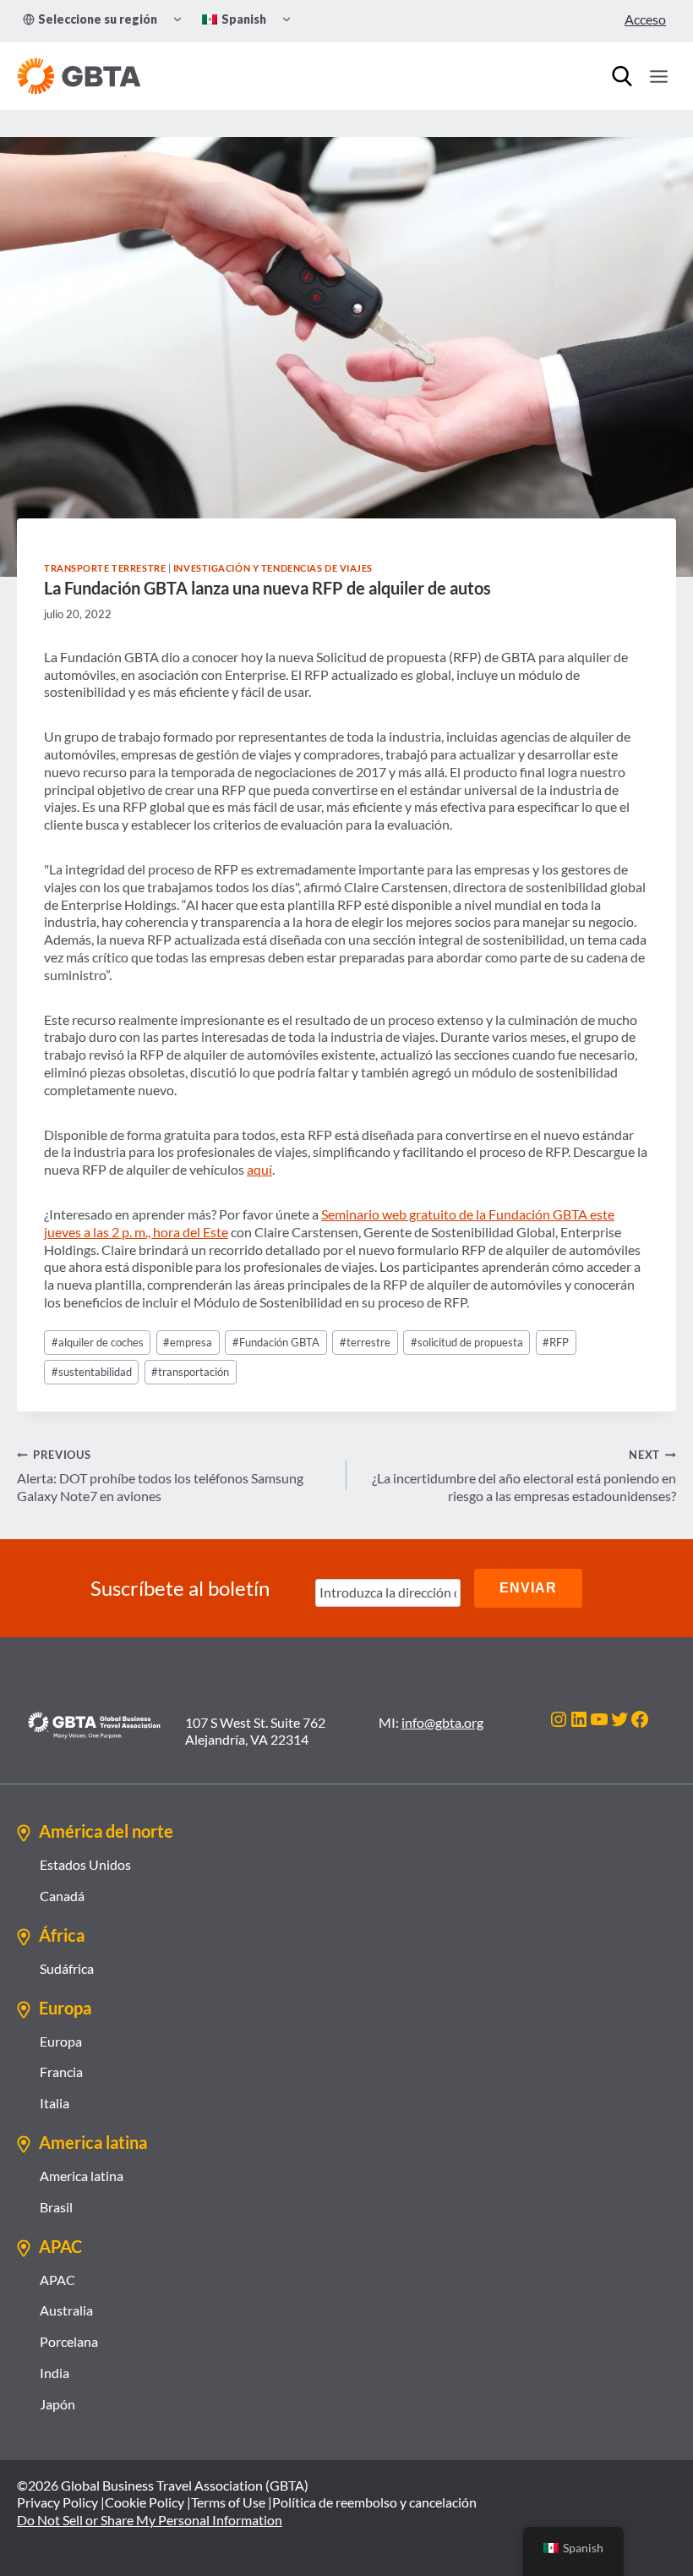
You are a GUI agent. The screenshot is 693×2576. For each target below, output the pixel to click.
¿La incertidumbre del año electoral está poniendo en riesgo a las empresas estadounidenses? (524, 1476)
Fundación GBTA (276, 1342)
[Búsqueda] (622, 76)
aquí (259, 1169)
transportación (190, 1372)
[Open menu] (658, 76)
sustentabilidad (92, 1372)
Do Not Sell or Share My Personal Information (150, 2520)
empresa (188, 1342)
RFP (556, 1342)
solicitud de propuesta (467, 1342)
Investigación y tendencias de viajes (273, 568)
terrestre (365, 1342)
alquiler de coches (98, 1342)
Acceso (645, 19)
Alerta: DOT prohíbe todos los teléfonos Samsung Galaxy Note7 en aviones (160, 1476)
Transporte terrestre (105, 568)
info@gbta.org (442, 1722)
